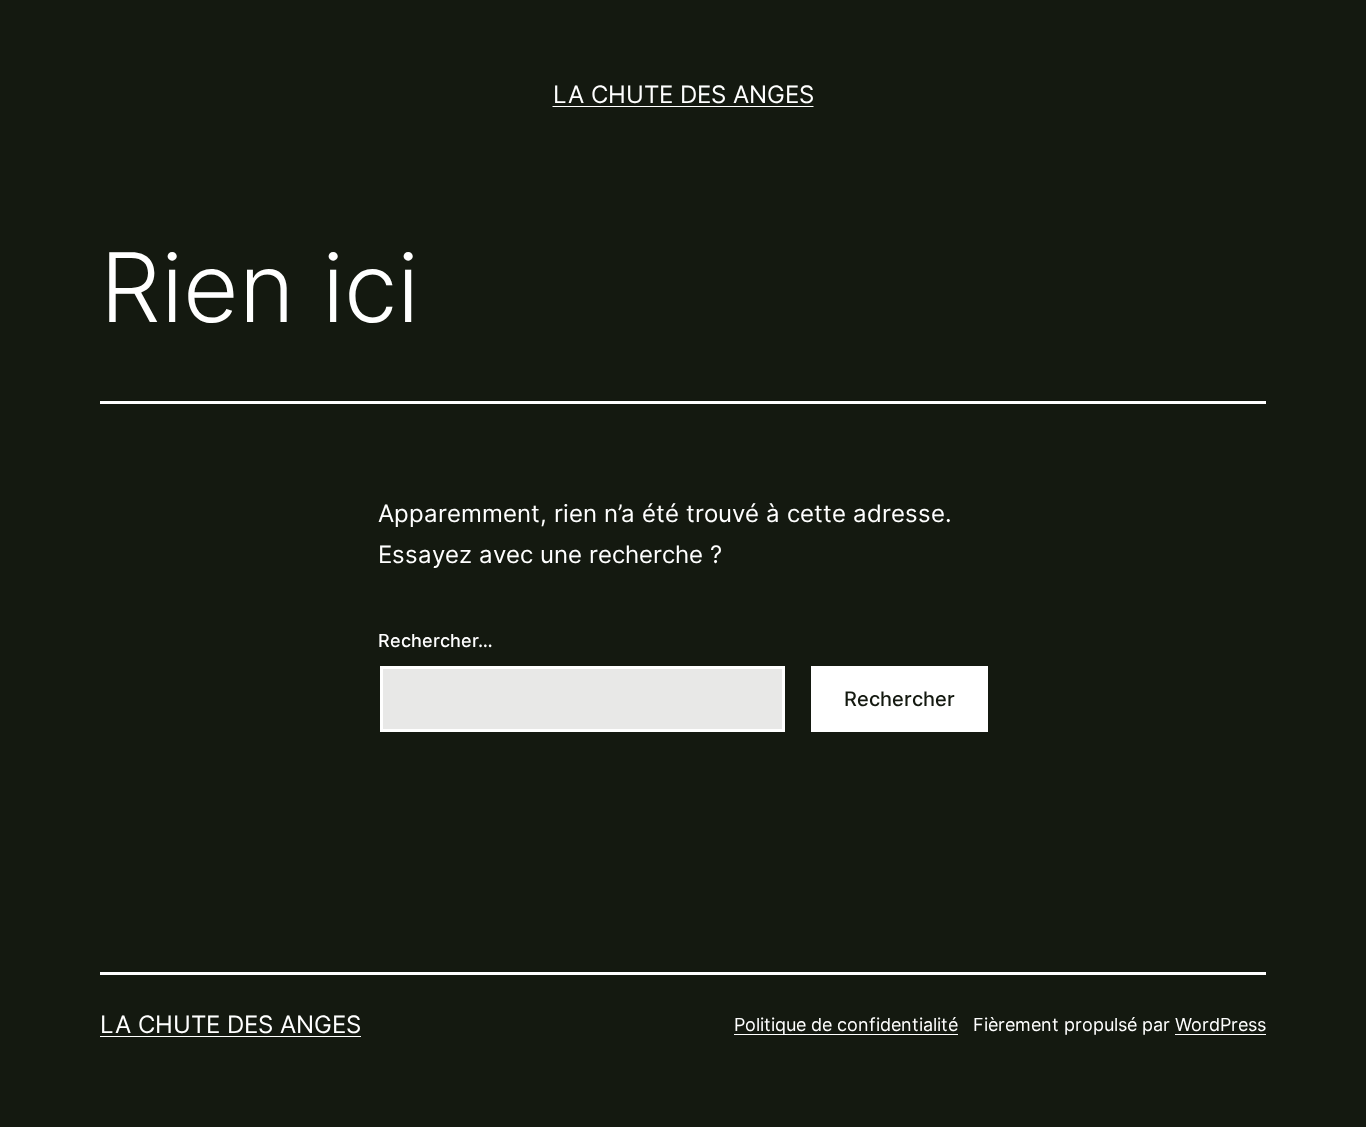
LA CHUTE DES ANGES (683, 94)
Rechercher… (435, 640)
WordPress (1220, 1024)
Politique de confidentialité (846, 1024)
